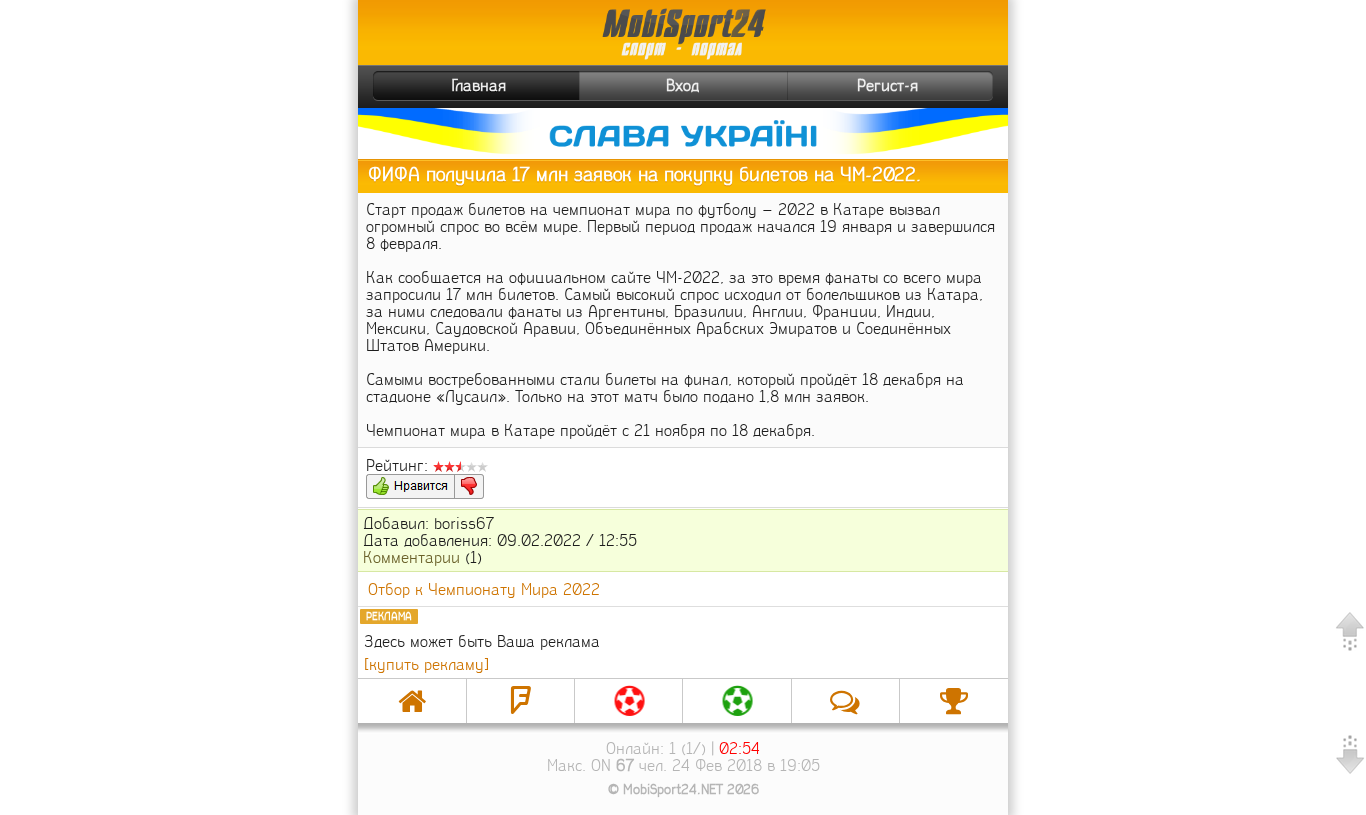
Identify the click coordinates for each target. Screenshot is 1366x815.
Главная (479, 85)
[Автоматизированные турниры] (954, 701)
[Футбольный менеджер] (628, 701)
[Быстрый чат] (845, 701)
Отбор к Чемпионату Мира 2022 (484, 589)
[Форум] (520, 701)
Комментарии (411, 557)
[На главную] (412, 701)
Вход (682, 85)
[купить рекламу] (426, 664)
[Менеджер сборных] (736, 701)
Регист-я (887, 85)
